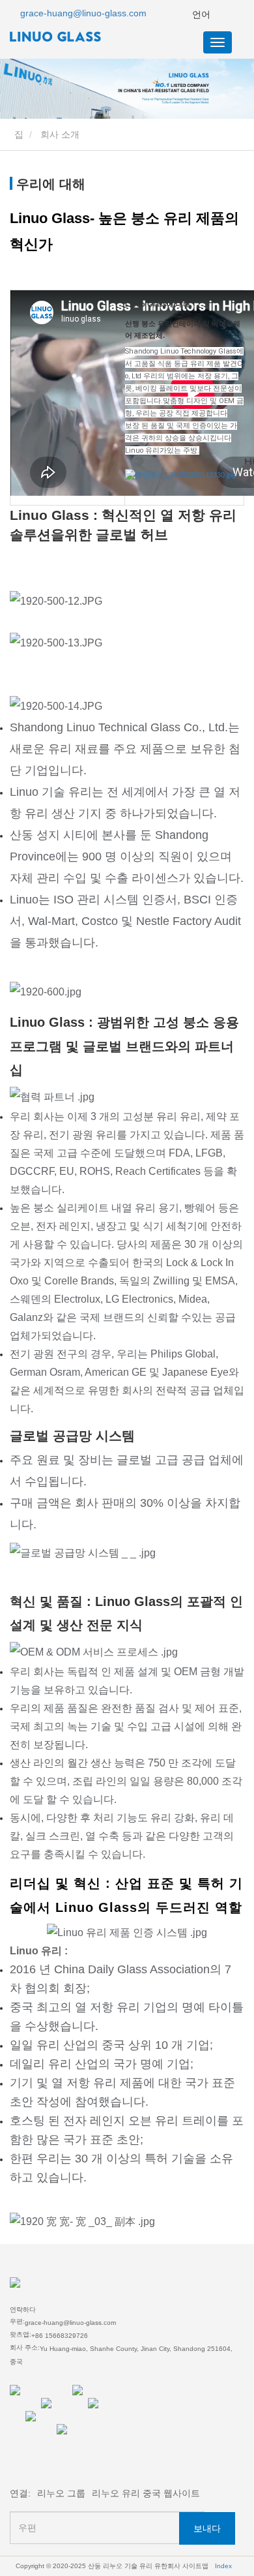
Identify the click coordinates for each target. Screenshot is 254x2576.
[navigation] (218, 42)
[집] (75, 37)
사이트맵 (195, 2566)
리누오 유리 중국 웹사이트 (146, 2493)
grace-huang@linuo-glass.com (83, 13)
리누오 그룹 (61, 2493)
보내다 (207, 2528)
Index (223, 2566)
